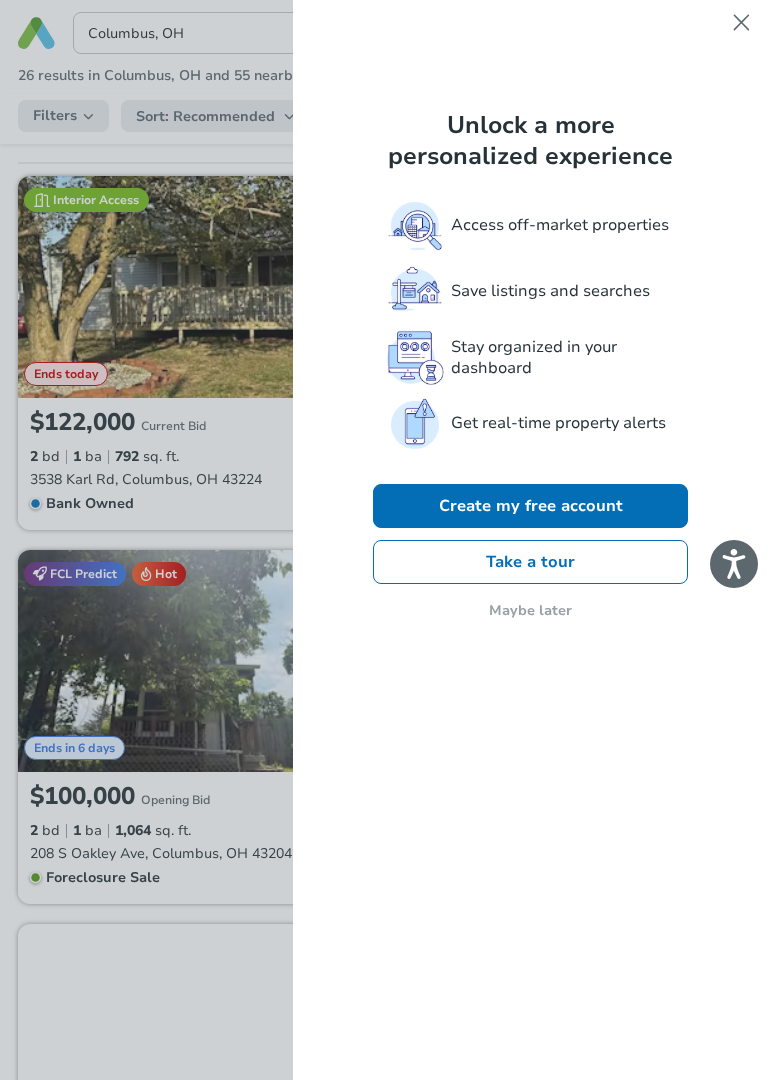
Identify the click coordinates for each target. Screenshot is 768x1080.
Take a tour (530, 562)
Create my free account (531, 506)
